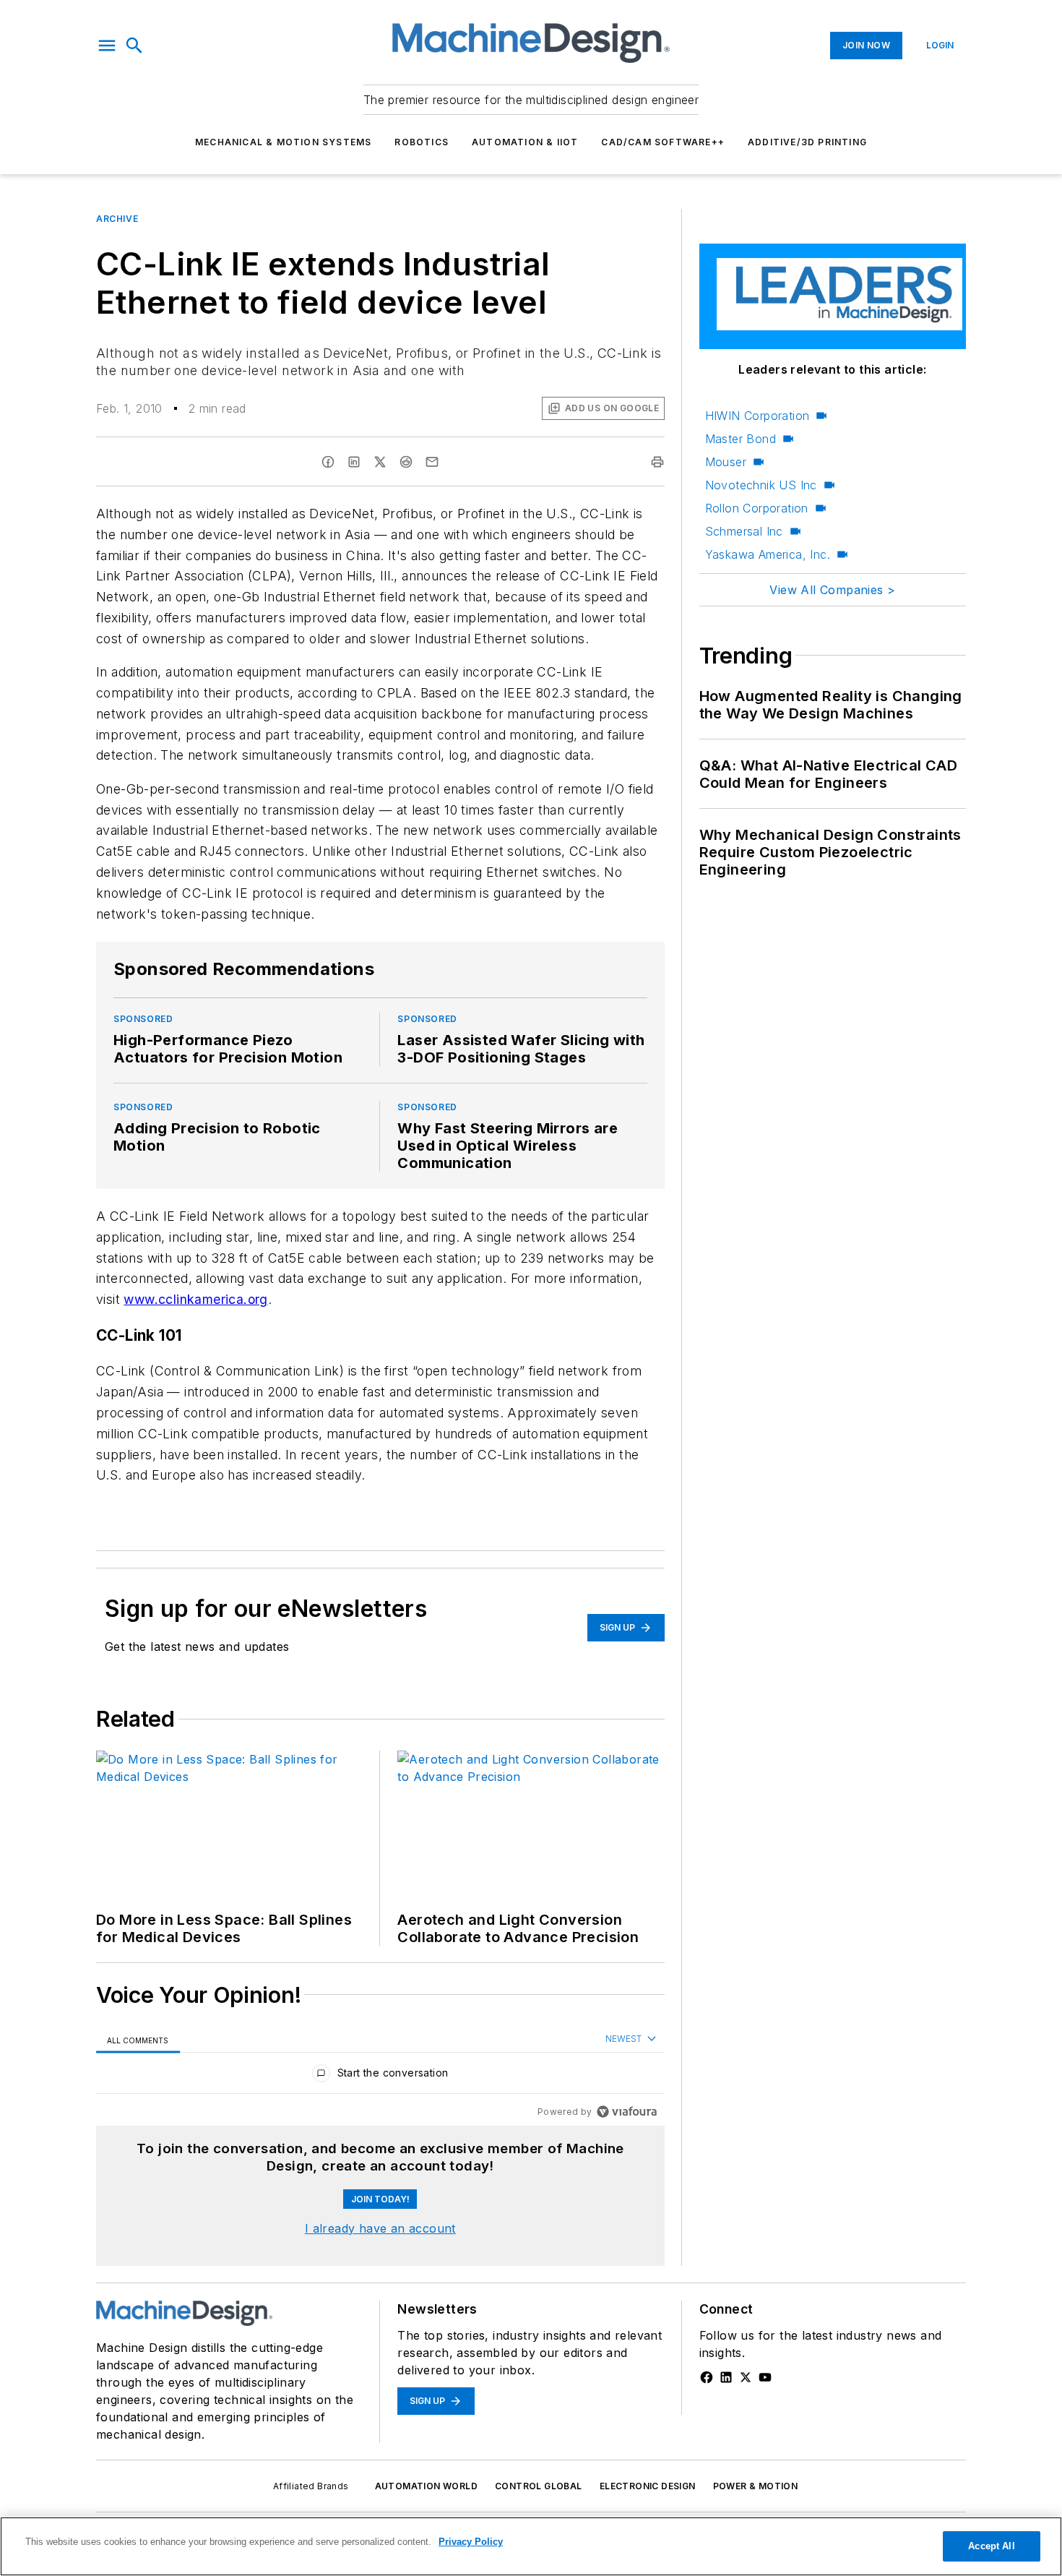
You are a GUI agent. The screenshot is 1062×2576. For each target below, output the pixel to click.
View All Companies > (832, 590)
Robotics (422, 142)
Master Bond (741, 439)
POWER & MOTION (756, 2486)
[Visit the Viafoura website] (627, 2112)
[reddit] (406, 462)
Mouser (726, 462)
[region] (380, 2076)
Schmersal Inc (744, 531)
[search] (134, 46)
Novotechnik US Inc (761, 485)
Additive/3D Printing (807, 142)
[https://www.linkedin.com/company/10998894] (726, 2377)
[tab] (138, 2040)
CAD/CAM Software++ (663, 142)
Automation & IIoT (525, 142)
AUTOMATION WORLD (426, 2486)
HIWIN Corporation (757, 416)
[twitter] (380, 462)
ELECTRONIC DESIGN (648, 2486)
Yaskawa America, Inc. (768, 554)
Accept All (991, 2546)
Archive (117, 219)
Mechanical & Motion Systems (283, 142)
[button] (107, 46)
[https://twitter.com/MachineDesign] (746, 2377)
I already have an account (380, 2228)
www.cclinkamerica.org (195, 1299)
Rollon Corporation (757, 508)
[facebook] (328, 462)
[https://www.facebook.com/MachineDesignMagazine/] (707, 2377)
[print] (657, 462)
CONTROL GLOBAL (539, 2486)
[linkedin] (354, 462)
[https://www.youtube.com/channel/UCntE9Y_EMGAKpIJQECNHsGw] (765, 2377)
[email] (432, 462)
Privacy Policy (471, 2542)
